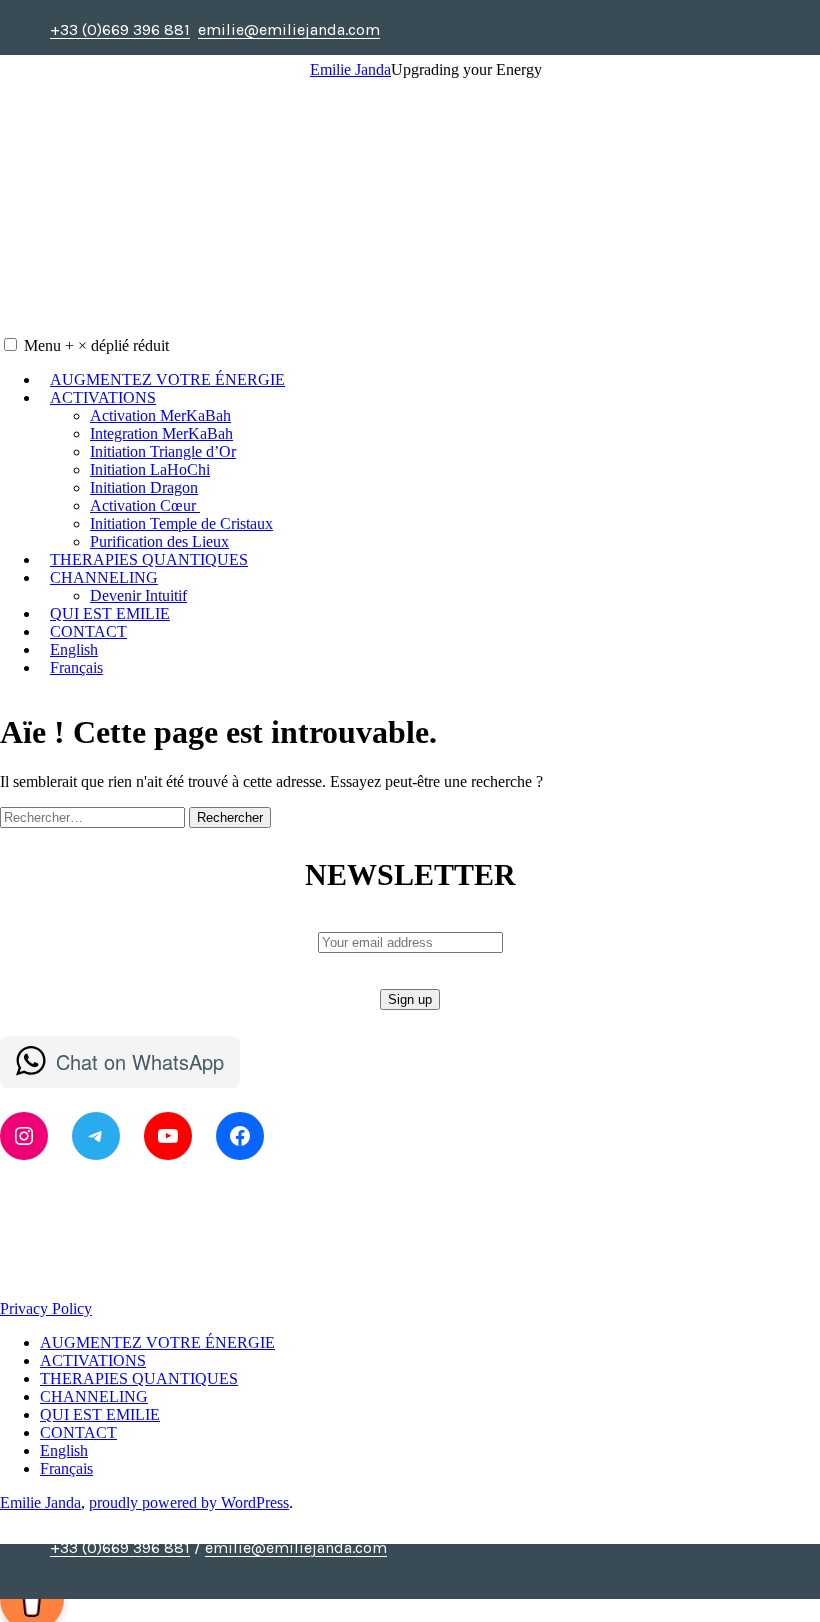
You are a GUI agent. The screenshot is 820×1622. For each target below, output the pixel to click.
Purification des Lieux (159, 541)
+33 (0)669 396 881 (120, 1547)
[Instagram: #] (443, 1573)
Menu (96, 345)
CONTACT (88, 631)
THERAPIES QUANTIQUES (149, 559)
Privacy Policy (46, 1308)
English (74, 649)
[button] (10, 344)
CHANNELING (104, 577)
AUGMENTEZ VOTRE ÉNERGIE (167, 379)
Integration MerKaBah (161, 433)
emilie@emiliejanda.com (296, 1547)
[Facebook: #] (419, 1573)
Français (76, 667)
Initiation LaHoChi (150, 469)
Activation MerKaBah (160, 415)
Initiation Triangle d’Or (163, 451)
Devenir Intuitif (138, 595)
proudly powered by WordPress (189, 1502)
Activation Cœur (145, 505)
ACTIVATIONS (103, 397)
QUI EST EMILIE (110, 613)
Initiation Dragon (144, 487)
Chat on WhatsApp (140, 1061)
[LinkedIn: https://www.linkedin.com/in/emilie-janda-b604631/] (467, 1573)
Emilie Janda (350, 69)
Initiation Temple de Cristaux (181, 523)
